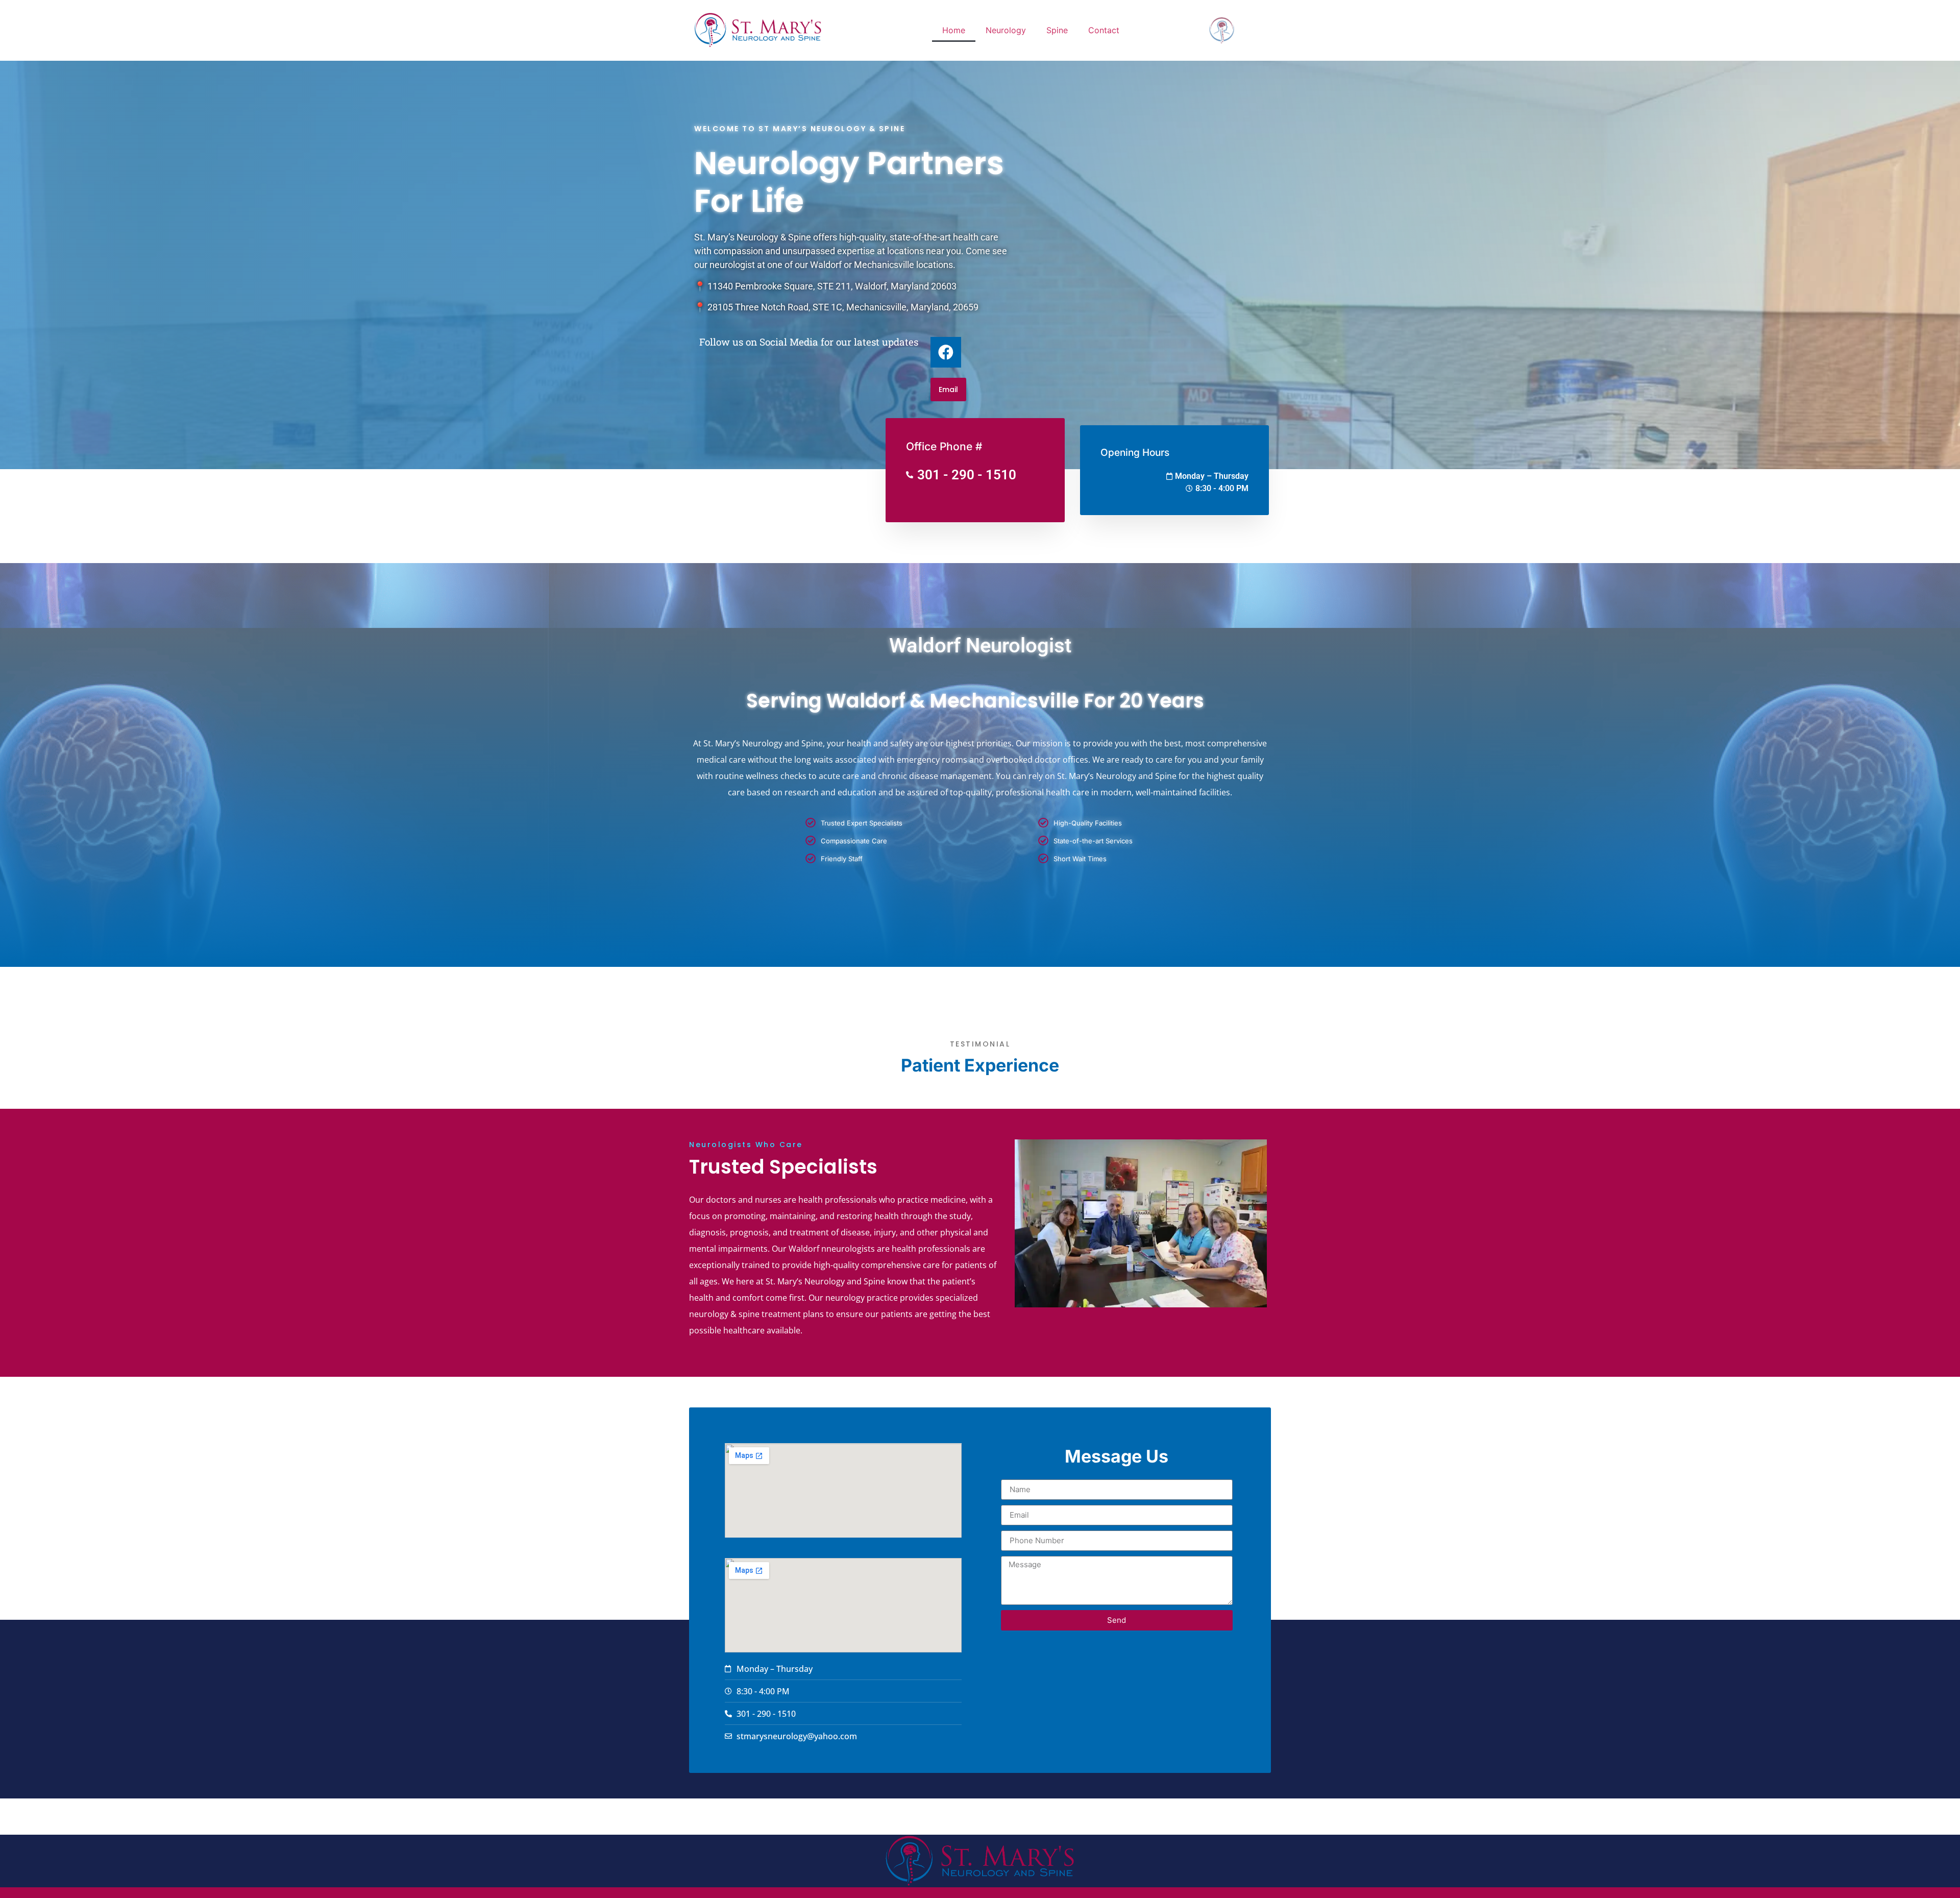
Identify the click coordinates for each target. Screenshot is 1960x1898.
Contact (1104, 30)
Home (954, 30)
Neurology (1006, 30)
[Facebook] (946, 352)
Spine (1057, 30)
